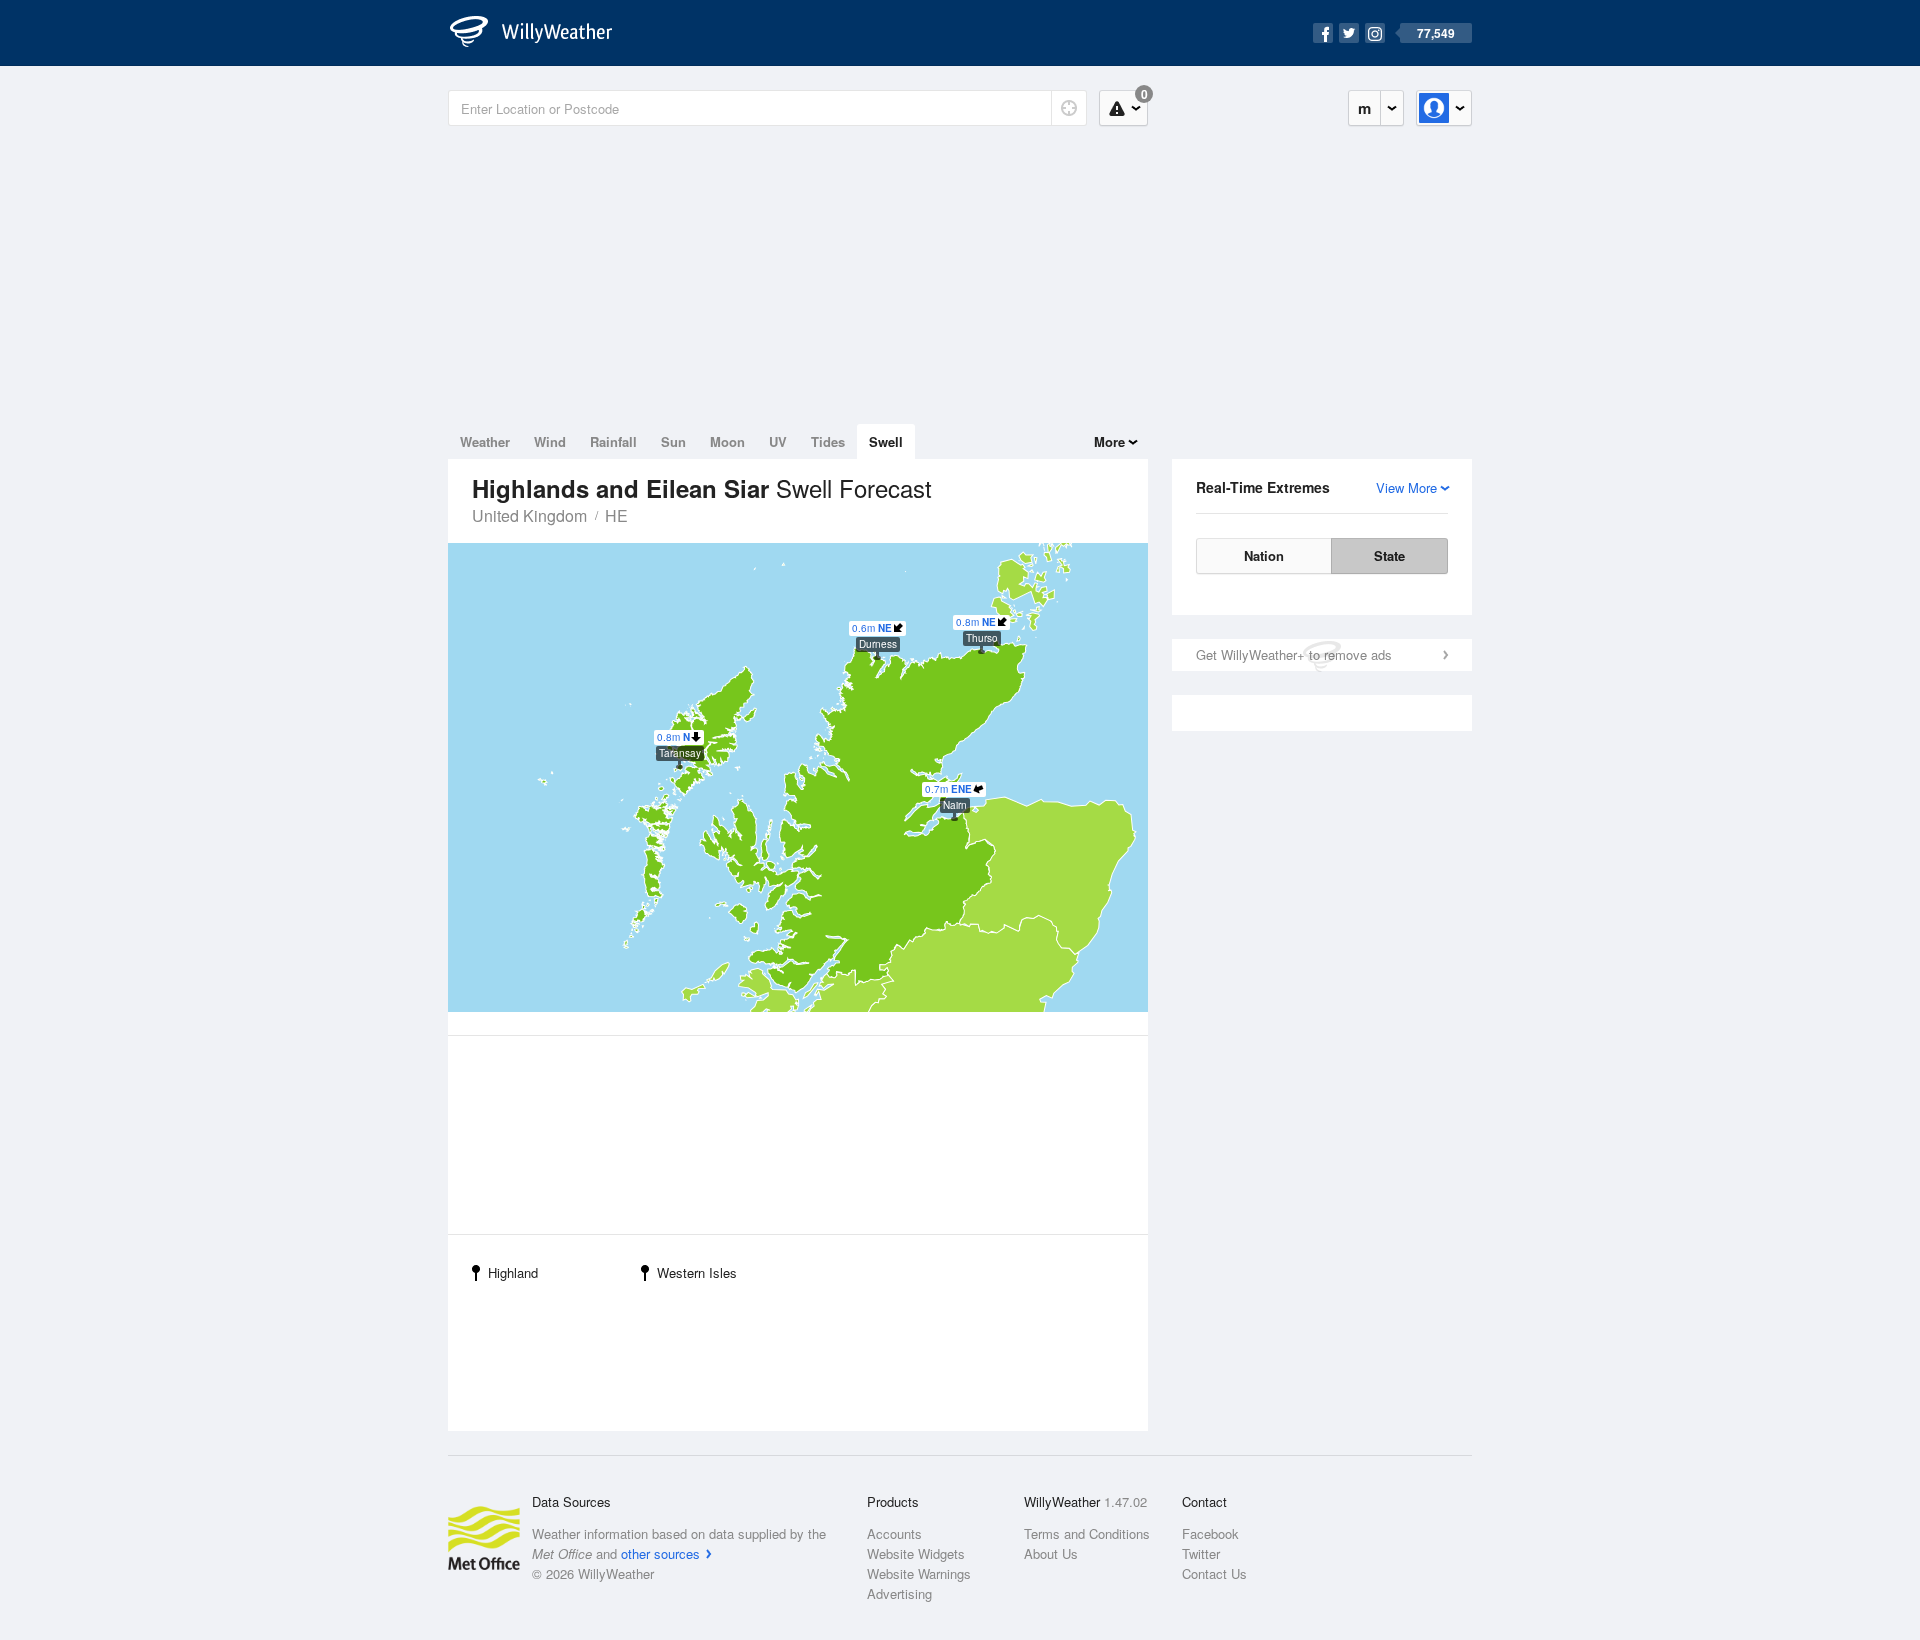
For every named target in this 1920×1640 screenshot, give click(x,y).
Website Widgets (916, 1553)
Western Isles (697, 1272)
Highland (513, 1272)
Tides (828, 441)
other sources (660, 1553)
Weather (485, 441)
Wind (550, 441)
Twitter (1201, 1553)
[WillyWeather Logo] (542, 33)
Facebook (1210, 1533)
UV (778, 441)
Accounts (894, 1533)
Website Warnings (919, 1573)
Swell (886, 441)
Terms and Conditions (1087, 1533)
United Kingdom (529, 515)
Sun (673, 441)
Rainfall (613, 441)
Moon (727, 441)
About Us (1051, 1553)
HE (616, 515)
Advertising (899, 1593)
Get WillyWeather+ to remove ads (1294, 654)
